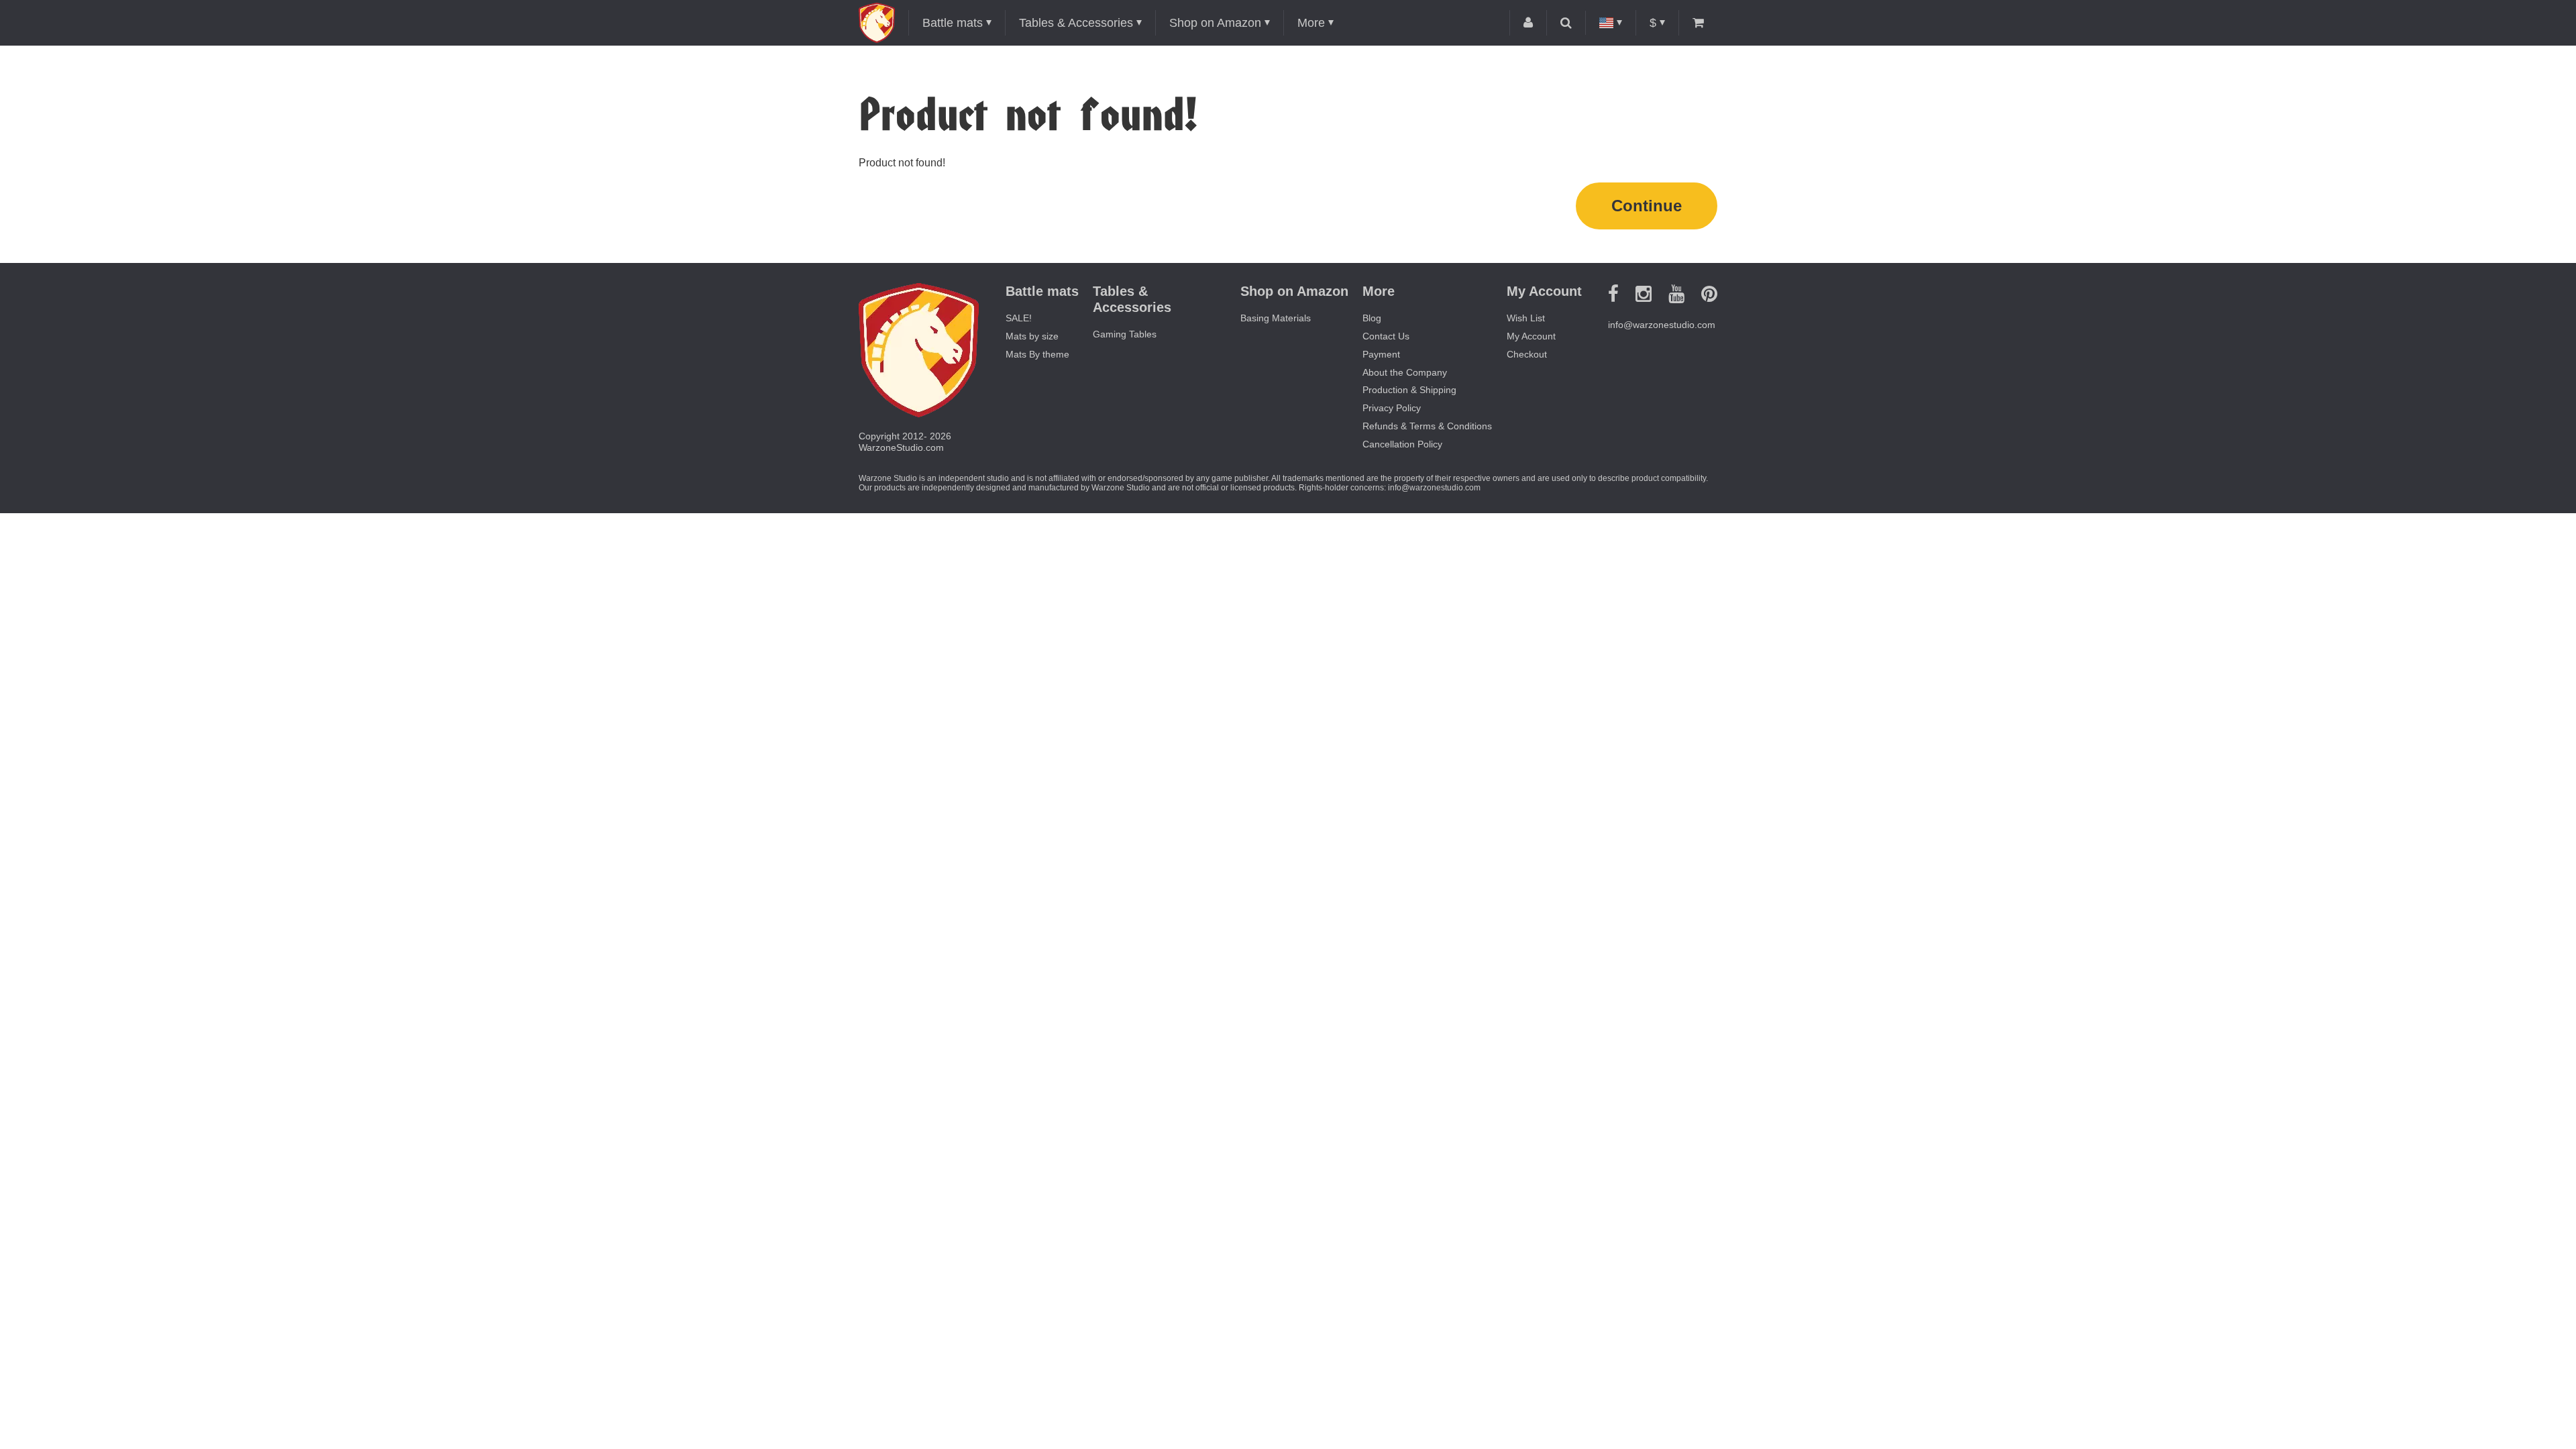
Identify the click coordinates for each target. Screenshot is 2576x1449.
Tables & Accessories (1076, 23)
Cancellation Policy (1402, 444)
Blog (1372, 318)
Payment (1381, 354)
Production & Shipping (1409, 390)
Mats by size (1032, 336)
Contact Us (1386, 336)
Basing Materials (1276, 318)
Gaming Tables (1125, 334)
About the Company (1405, 372)
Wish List (1526, 318)
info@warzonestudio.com (1662, 325)
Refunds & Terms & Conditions (1427, 426)
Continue (1647, 206)
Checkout (1527, 354)
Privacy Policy (1392, 408)
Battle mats (953, 23)
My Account (1531, 336)
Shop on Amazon (1215, 23)
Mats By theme (1037, 354)
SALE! (1019, 318)
